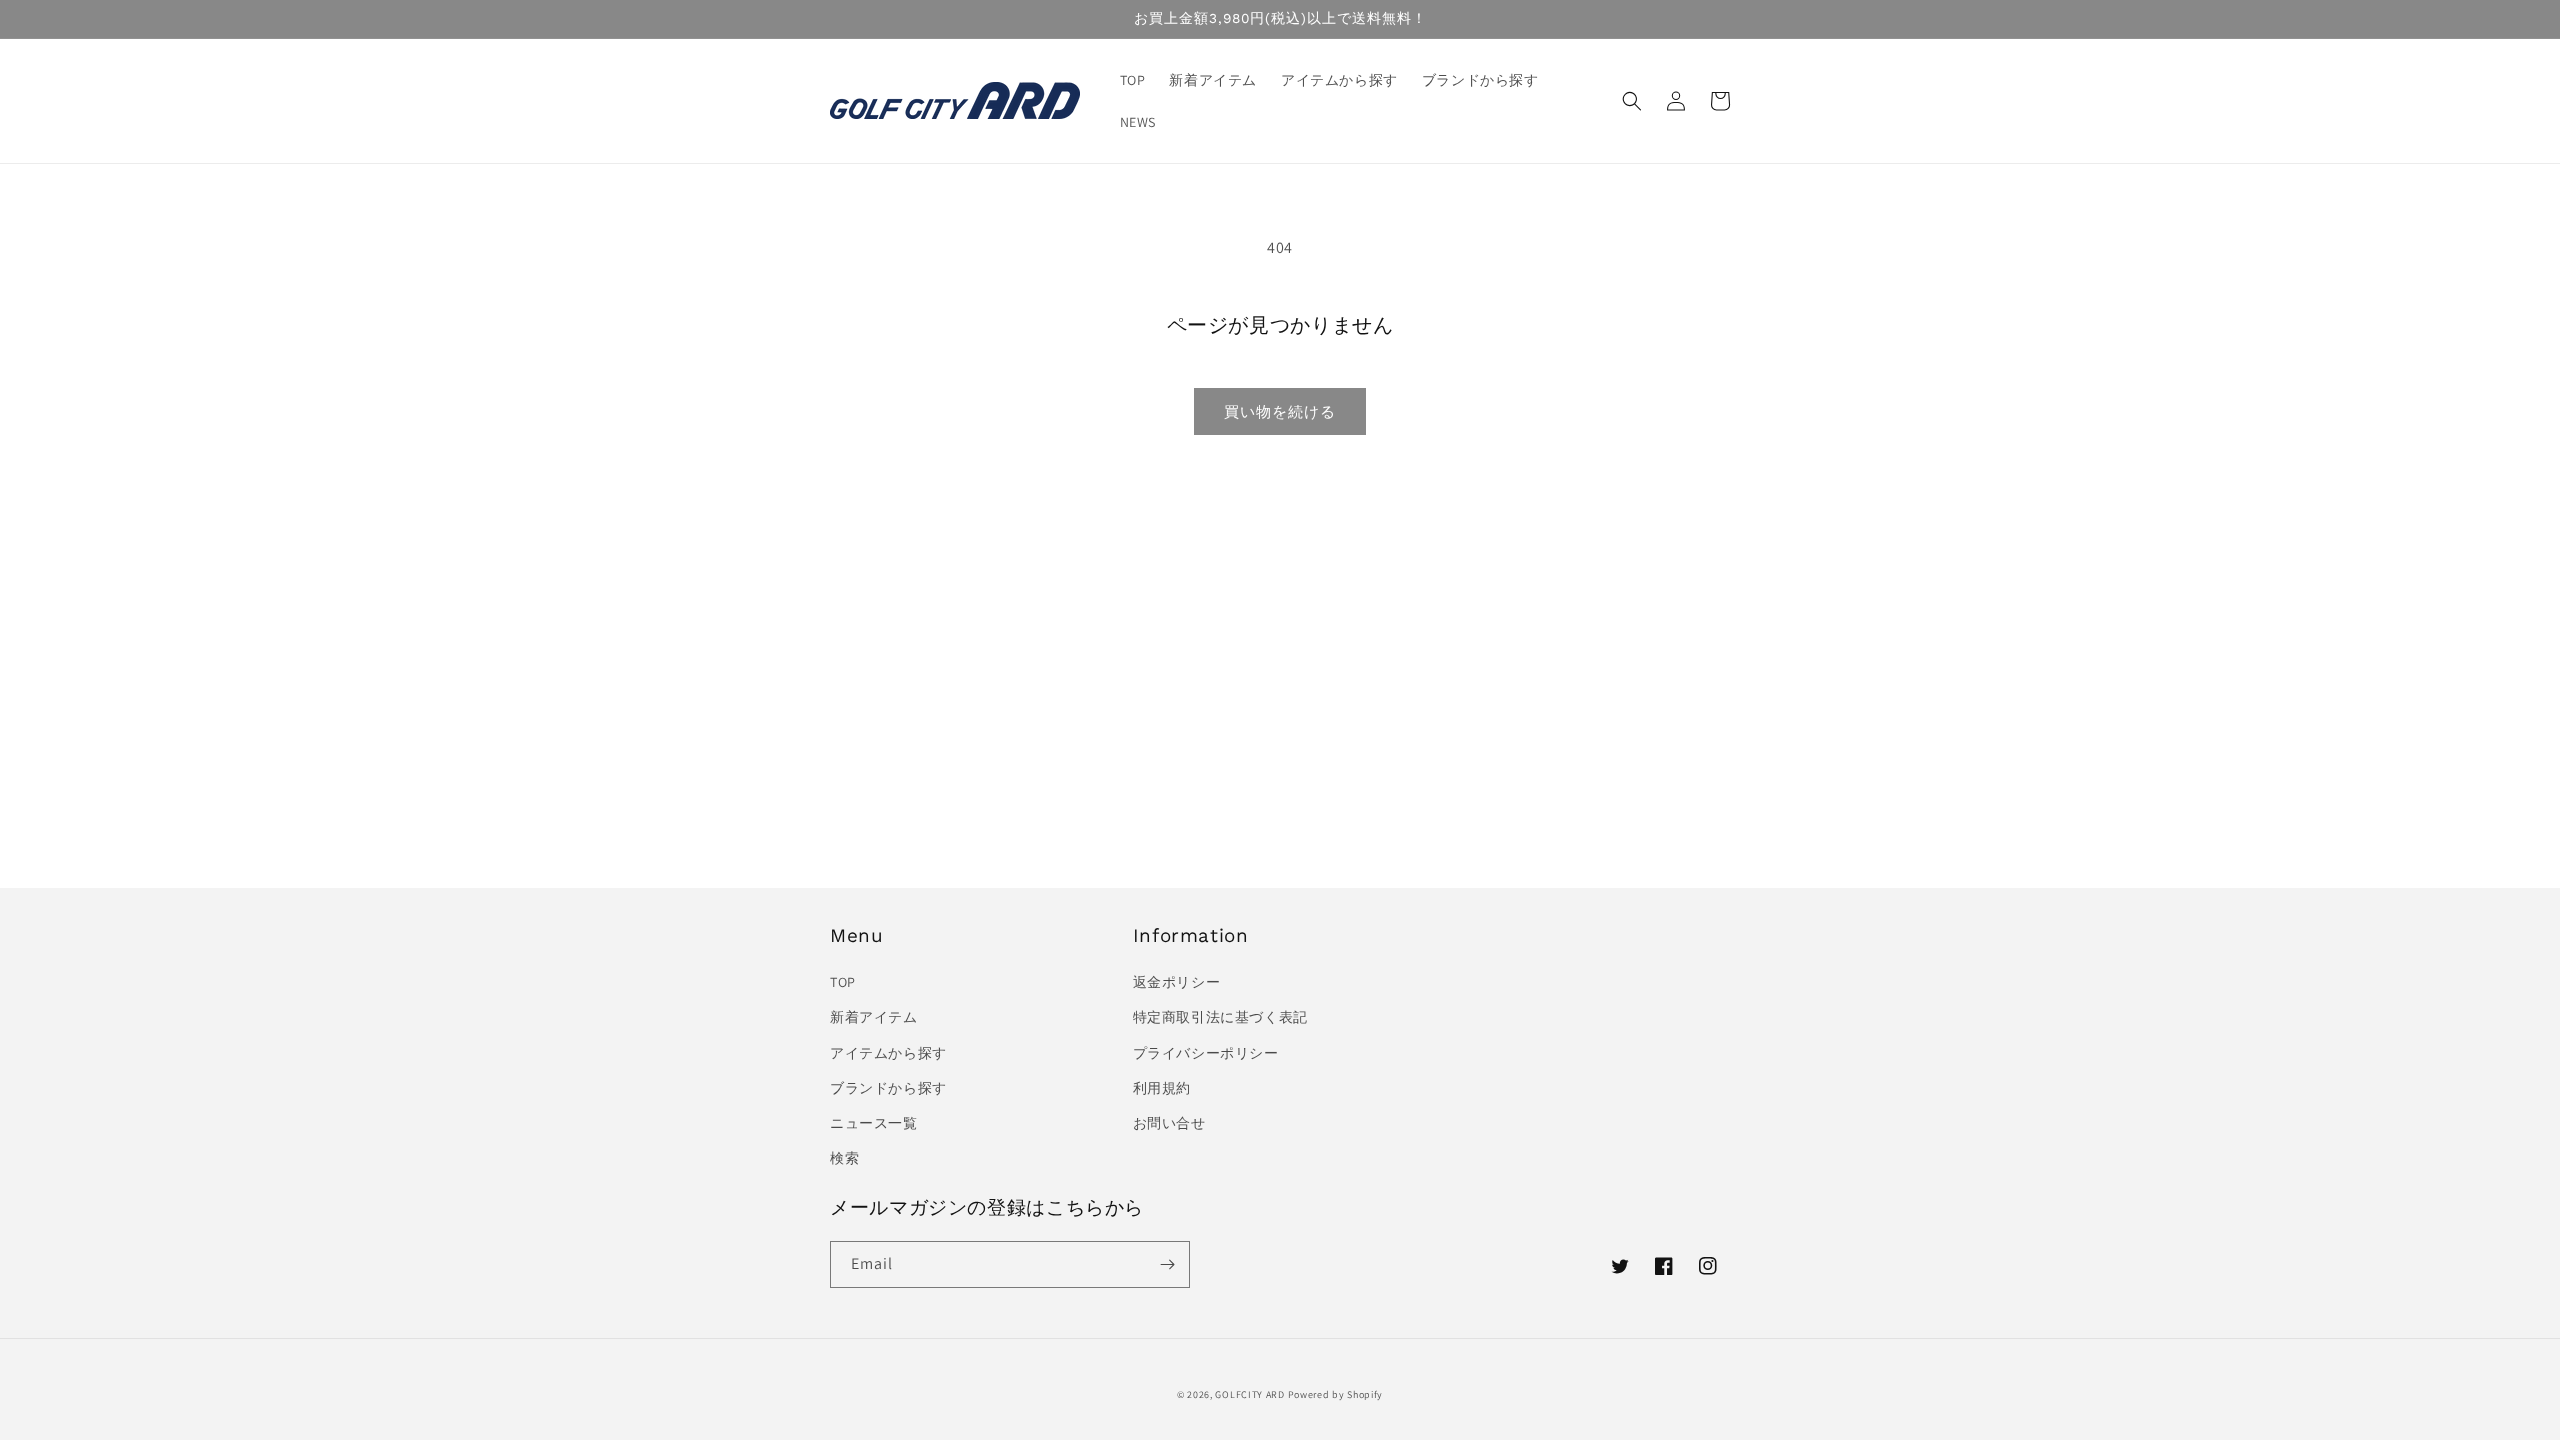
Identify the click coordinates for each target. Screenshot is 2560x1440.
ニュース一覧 (874, 1123)
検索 (844, 1158)
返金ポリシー (1177, 982)
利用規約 (1162, 1088)
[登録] (1167, 1264)
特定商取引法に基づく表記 (1220, 1017)
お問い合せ (1169, 1123)
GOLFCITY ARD (1249, 1394)
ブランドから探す (888, 1088)
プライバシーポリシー (1206, 1053)
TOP (843, 982)
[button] (1632, 101)
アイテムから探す (888, 1053)
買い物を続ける (1280, 411)
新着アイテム (874, 1017)
